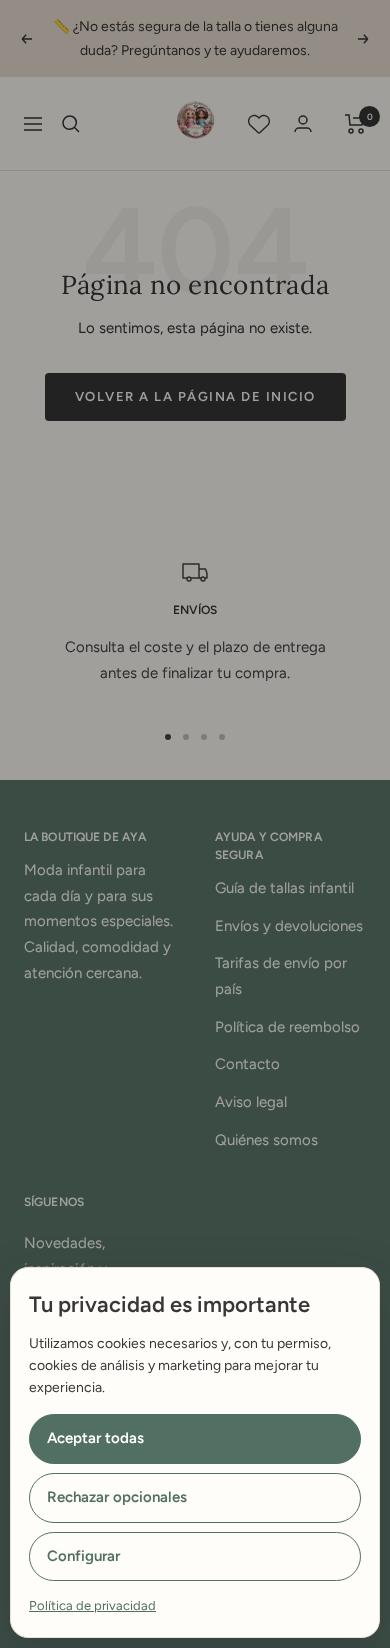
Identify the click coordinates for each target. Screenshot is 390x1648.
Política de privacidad (92, 1605)
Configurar (83, 1556)
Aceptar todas (95, 1438)
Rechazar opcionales (117, 1497)
